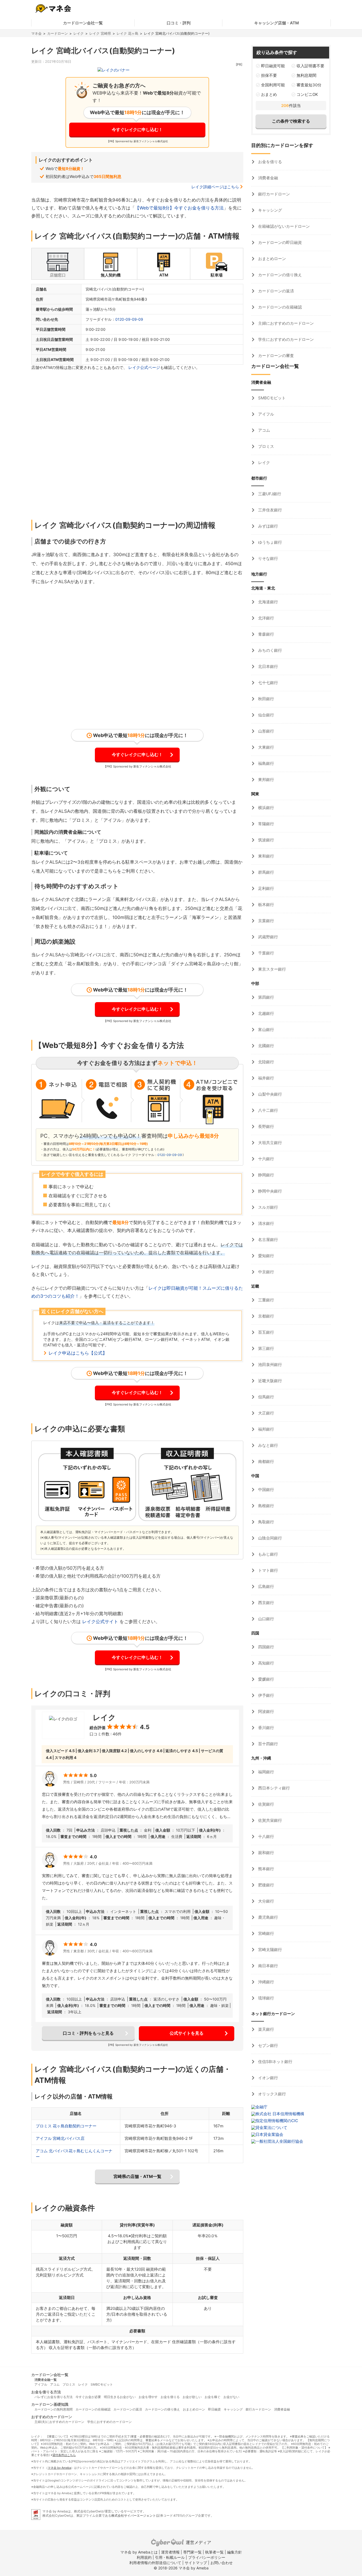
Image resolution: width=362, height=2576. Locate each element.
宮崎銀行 (266, 1933)
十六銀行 (266, 1159)
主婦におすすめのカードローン (285, 323)
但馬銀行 (266, 1397)
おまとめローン (271, 259)
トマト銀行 (268, 1570)
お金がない (231, 2397)
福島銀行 (266, 763)
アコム (264, 430)
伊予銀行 (266, 1695)
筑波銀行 (266, 840)
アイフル (266, 414)
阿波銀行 (266, 1711)
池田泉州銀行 (270, 1365)
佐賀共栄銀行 (270, 1820)
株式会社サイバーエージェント (134, 2515)
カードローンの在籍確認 (279, 307)
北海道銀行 (268, 602)
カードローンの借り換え (279, 275)
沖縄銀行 (266, 1982)
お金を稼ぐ (213, 2397)
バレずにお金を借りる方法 (54, 2397)
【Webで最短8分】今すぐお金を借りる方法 (179, 208)
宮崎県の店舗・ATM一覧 (137, 2176)
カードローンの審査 (275, 356)
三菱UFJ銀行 (269, 494)
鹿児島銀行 (268, 1917)
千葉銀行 (266, 953)
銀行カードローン (273, 194)
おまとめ (269, 94)
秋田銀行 (266, 699)
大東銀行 (266, 747)
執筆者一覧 (214, 2552)
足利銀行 (266, 888)
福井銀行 (266, 1078)
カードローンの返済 (275, 291)
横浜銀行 (266, 808)
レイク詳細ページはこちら (215, 187)
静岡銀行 (266, 1175)
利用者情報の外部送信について (155, 2563)
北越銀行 (266, 1013)
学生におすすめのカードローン (285, 339)
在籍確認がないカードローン (283, 226)
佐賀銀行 (266, 1804)
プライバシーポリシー (207, 2557)
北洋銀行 (266, 618)
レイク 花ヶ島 (127, 33)
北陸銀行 (266, 1062)
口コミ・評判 (179, 23)
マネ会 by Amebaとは (139, 2552)
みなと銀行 (268, 1445)
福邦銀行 (266, 1429)
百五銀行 (266, 1332)
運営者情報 (170, 2552)
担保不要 (269, 75)
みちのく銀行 (270, 650)
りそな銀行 (268, 558)
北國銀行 (266, 1046)
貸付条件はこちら (64, 2455)
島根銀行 (266, 1506)
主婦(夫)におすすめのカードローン (59, 2422)
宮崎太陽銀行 (270, 1950)
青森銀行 (266, 634)
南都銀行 (266, 1461)
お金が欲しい (192, 2397)
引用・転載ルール (170, 2557)
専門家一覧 (192, 2552)
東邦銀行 (266, 780)
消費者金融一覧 (46, 2380)
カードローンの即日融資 (279, 242)
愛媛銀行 (266, 1679)
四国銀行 (266, 1647)
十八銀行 (266, 1836)
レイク (79, 33)
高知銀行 (266, 1663)
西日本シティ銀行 (273, 1788)
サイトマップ (196, 2563)
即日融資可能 (273, 66)
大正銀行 (266, 1413)
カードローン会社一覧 (83, 23)
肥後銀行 (266, 1885)
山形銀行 (266, 731)
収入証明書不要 (310, 66)
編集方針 (235, 2552)
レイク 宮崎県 (100, 33)
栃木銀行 (266, 905)
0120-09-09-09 (129, 319)
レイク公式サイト (100, 1622)
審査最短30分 (309, 85)
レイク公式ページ (144, 367)
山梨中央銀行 (270, 1094)
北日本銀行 (268, 666)
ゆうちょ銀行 (270, 542)
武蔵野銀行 (268, 937)
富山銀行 (266, 1030)
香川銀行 (266, 1728)
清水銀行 (266, 1223)
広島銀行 (266, 1586)
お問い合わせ (222, 2563)
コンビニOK (307, 94)
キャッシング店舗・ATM (277, 23)
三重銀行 (266, 1300)
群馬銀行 (266, 872)
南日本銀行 (268, 1966)
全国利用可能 (273, 85)
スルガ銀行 (268, 1207)
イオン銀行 (268, 2078)
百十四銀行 (268, 1744)
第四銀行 (266, 997)
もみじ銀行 (268, 1554)
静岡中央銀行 (270, 1191)
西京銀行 (266, 1603)
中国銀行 (266, 1490)
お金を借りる (270, 162)
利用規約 (144, 2557)
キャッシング (270, 210)
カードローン (58, 33)
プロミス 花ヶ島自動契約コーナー (66, 2126)
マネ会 (36, 33)
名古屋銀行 (268, 1240)
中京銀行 (266, 1272)
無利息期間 (306, 75)
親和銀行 (266, 1853)
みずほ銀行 (268, 526)
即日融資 (214, 2409)
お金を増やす (148, 2397)
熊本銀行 (266, 1869)
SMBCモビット (271, 398)
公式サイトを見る (187, 2033)
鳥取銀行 (266, 1522)
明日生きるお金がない (120, 2397)
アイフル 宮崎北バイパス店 (60, 2138)
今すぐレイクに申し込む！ (137, 130)
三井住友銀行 (270, 510)
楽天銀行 (266, 2029)
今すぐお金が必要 (88, 2397)
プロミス (266, 446)
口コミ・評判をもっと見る (88, 2033)
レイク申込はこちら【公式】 (78, 1353)
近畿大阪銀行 (270, 1381)
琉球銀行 (266, 1998)
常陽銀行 (266, 824)
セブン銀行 (268, 2045)
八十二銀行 (268, 1110)
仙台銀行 (266, 715)
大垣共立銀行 (270, 1143)
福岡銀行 (266, 1772)
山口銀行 (266, 1619)
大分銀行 (266, 1901)
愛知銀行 (266, 1256)
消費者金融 (268, 178)
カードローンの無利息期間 (54, 2409)
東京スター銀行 (271, 969)
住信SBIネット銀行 (275, 2062)
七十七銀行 (268, 683)
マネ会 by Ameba (59, 2468)
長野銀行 (266, 1126)
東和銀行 (266, 856)
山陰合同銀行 (270, 1538)
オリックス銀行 (271, 2094)
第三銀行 (266, 1348)
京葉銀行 (266, 921)
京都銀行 (266, 1316)
